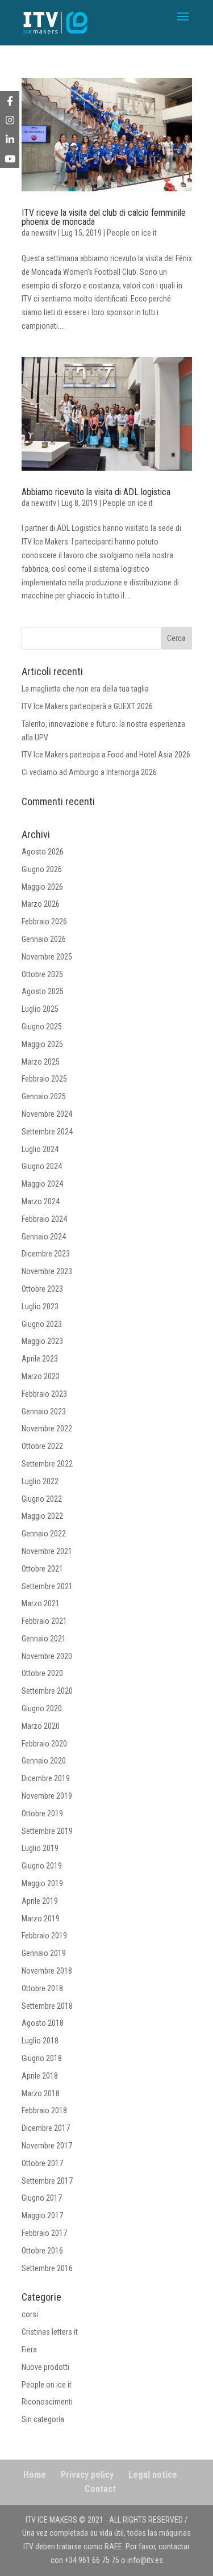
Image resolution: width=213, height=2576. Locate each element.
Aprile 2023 (40, 1359)
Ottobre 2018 (42, 1988)
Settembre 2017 (47, 2181)
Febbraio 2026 (44, 922)
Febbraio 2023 (44, 1394)
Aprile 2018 (40, 2076)
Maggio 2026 (42, 887)
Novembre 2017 (47, 2146)
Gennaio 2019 (44, 1953)
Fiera (29, 2349)
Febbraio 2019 (44, 1936)
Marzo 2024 (41, 1201)
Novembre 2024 (47, 1114)
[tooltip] (10, 100)
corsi (30, 2314)
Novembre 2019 (47, 1796)
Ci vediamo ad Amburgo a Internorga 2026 (89, 772)
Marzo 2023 (41, 1376)
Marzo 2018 (41, 2093)
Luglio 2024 (40, 1149)
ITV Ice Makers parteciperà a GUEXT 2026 (87, 706)
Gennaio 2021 (44, 1639)
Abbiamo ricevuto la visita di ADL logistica (96, 492)
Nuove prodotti (45, 2367)
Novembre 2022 (47, 1429)
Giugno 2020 (42, 1708)
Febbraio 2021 (44, 1621)
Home (35, 2475)
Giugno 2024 (42, 1166)
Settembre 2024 (47, 1132)
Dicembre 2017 (46, 2128)
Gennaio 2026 (44, 939)
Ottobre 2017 (42, 2163)
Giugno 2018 (42, 2058)
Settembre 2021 (47, 1586)
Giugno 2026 (42, 869)
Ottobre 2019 (42, 1813)
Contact (100, 2489)
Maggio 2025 (42, 1044)
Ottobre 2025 (42, 974)
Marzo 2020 (41, 1726)
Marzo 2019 (41, 1919)
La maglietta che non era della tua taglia (85, 689)
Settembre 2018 (47, 2006)
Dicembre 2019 (46, 1778)
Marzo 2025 (41, 1062)
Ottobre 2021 (42, 1569)
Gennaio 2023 (44, 1411)
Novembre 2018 (47, 1971)
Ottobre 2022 (42, 1446)
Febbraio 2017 (44, 2233)
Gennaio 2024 (44, 1237)
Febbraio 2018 (44, 2110)
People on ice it (132, 233)
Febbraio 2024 (44, 1219)
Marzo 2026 (41, 904)
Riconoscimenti (47, 2402)
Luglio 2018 (40, 2041)
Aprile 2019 (40, 1901)
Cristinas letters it (50, 2332)
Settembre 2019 (47, 1831)
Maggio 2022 (42, 1516)
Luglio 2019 (40, 1848)
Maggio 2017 (42, 2215)
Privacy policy (87, 2475)
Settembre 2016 (47, 2268)
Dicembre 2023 (46, 1254)
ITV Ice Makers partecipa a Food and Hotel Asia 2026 (106, 755)
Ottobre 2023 (42, 1289)
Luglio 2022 (40, 1481)
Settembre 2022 (47, 1464)
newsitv (44, 233)
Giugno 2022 (42, 1499)
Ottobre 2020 (42, 1673)
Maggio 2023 (42, 1341)
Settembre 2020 (47, 1691)
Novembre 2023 (47, 1271)
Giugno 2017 (42, 2198)
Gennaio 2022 (44, 1534)
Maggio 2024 (42, 1184)
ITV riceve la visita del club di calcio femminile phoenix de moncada (104, 217)
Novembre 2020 (47, 1656)
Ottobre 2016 (42, 2251)
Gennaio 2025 (44, 1096)
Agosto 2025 (43, 991)
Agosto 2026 (43, 852)
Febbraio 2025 (44, 1079)
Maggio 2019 (42, 1883)
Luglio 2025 (40, 1009)
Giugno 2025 (42, 1027)
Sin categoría (43, 2419)
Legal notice (153, 2475)
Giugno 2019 (42, 1866)
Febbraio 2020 (44, 1744)
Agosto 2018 (43, 2023)
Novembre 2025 (47, 957)
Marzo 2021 (41, 1603)
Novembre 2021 (47, 1551)
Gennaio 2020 (44, 1761)
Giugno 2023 (42, 1324)
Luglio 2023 (40, 1306)
